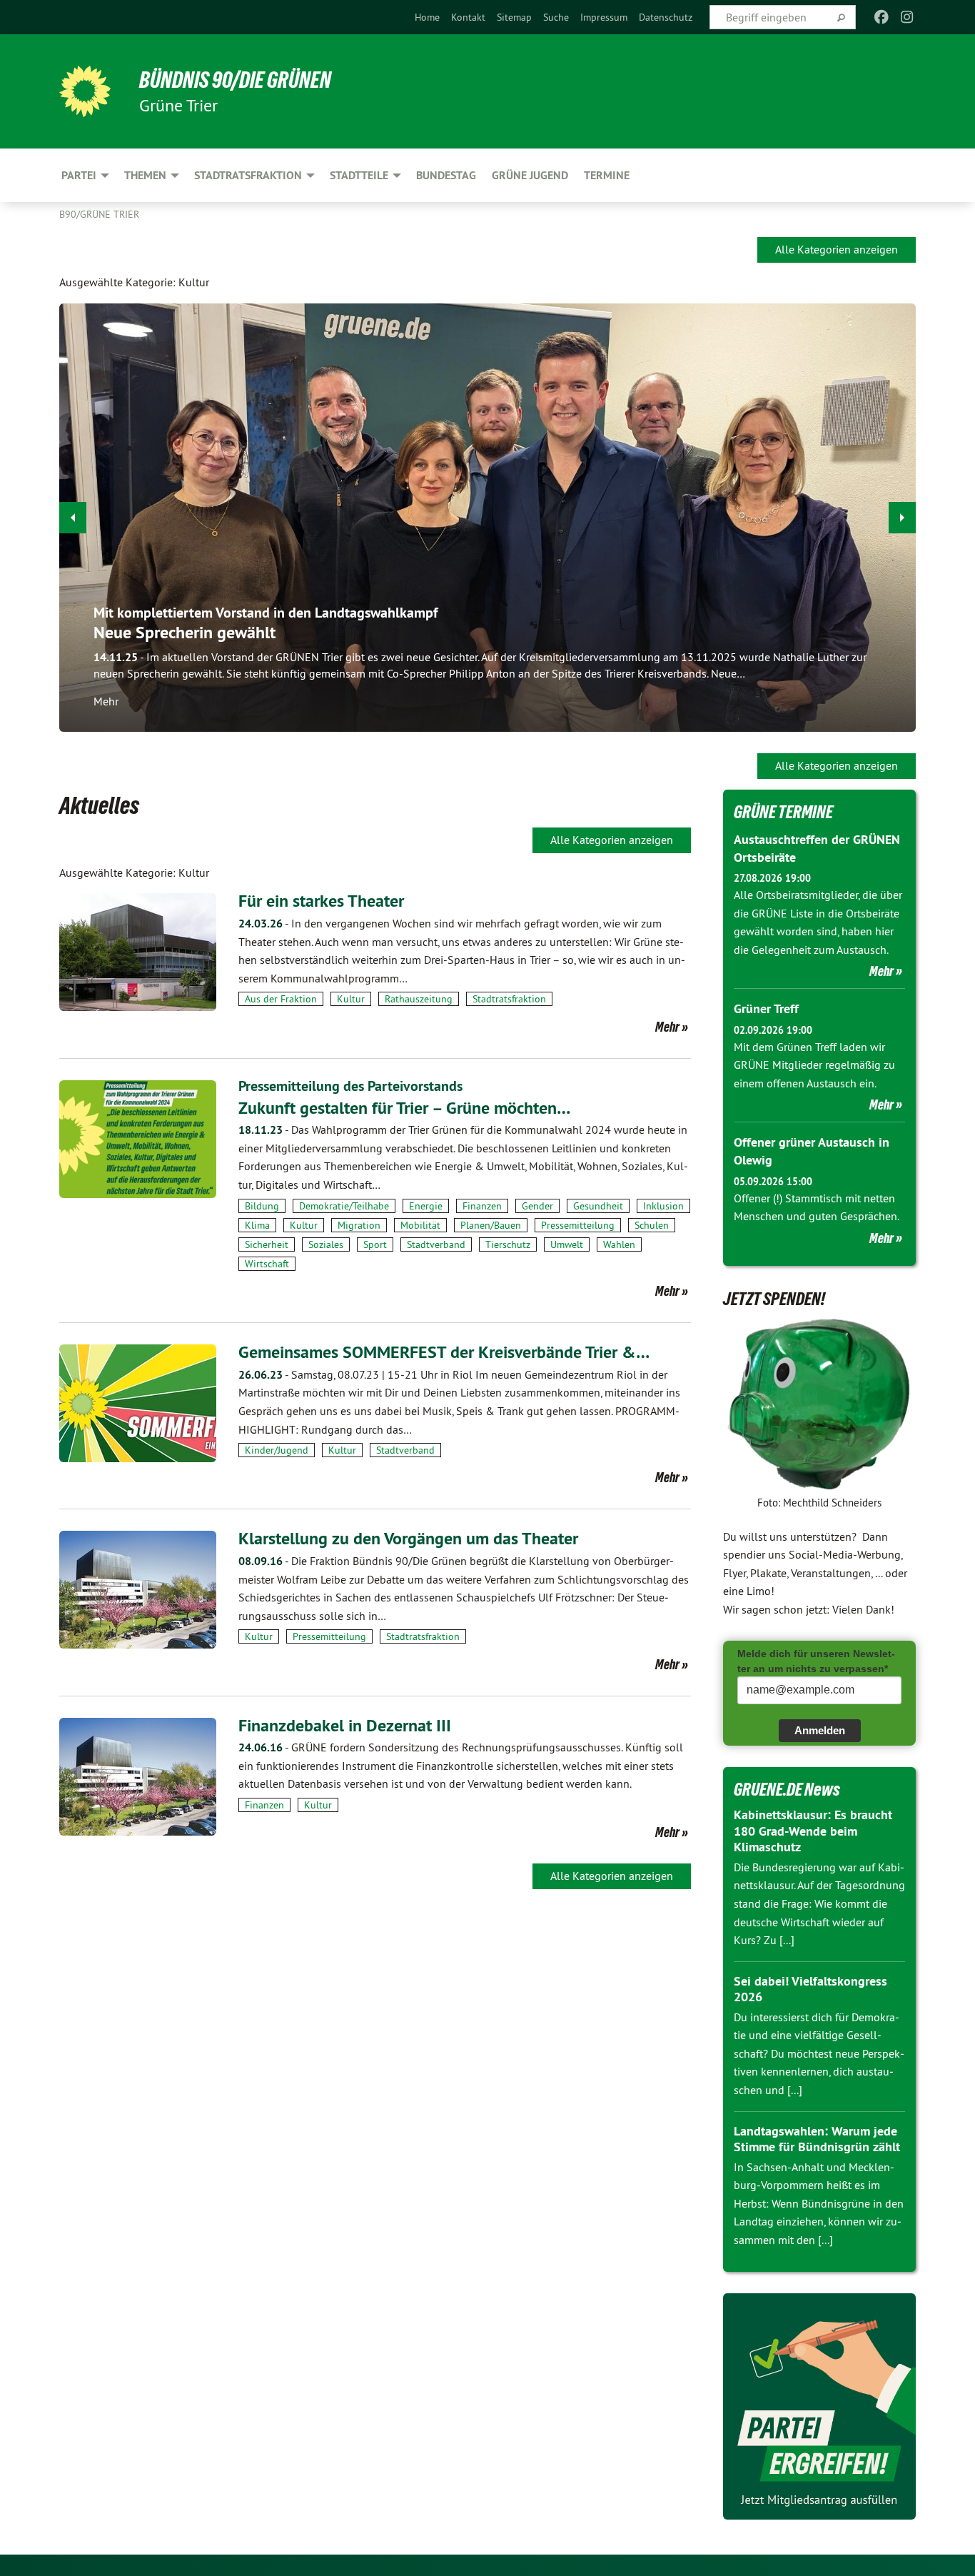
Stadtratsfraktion (509, 999)
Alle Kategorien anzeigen (837, 249)
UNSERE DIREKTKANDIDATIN (800, 622)
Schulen (652, 1225)
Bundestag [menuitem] (446, 175)
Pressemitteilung (578, 1225)
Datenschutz (666, 17)
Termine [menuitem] (607, 175)
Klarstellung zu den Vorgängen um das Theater (408, 1538)
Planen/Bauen (491, 1225)
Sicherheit (267, 1244)
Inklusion (663, 1206)
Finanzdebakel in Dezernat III (345, 1725)
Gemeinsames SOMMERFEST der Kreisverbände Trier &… (444, 1352)
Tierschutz (508, 1244)
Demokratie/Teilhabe (344, 1206)
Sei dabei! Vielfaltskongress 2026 (810, 1989)
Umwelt (567, 1244)
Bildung (262, 1206)
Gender (537, 1206)
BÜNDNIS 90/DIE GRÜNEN (235, 80)
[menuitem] (427, 17)
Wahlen (619, 1244)
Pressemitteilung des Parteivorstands (350, 1086)
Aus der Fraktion (281, 999)
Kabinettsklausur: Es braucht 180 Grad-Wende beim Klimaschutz (813, 1831)
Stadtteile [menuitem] (359, 175)
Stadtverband (436, 1244)
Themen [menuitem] (145, 175)
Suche (556, 17)
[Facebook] (881, 17)
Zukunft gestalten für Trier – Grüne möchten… (404, 1108)
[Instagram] (908, 17)
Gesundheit (598, 1206)
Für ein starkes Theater (321, 901)
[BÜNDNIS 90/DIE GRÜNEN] (85, 91)
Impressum (604, 17)
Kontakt (468, 17)
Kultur (351, 999)
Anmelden (820, 1730)
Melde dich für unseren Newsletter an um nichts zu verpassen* (816, 1661)
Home (427, 17)
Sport (375, 1244)
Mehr (722, 695)
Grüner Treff (766, 1008)
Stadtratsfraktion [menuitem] (248, 175)
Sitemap (514, 17)
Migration (359, 1225)
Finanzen (482, 1206)
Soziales (326, 1244)
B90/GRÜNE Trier (99, 214)
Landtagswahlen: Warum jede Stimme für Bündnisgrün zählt (817, 2139)
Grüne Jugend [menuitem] (530, 175)
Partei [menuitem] (79, 175)
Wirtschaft (267, 1264)
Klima (257, 1225)
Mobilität (420, 1225)
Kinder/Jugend (277, 1450)
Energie (426, 1206)
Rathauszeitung (419, 999)
